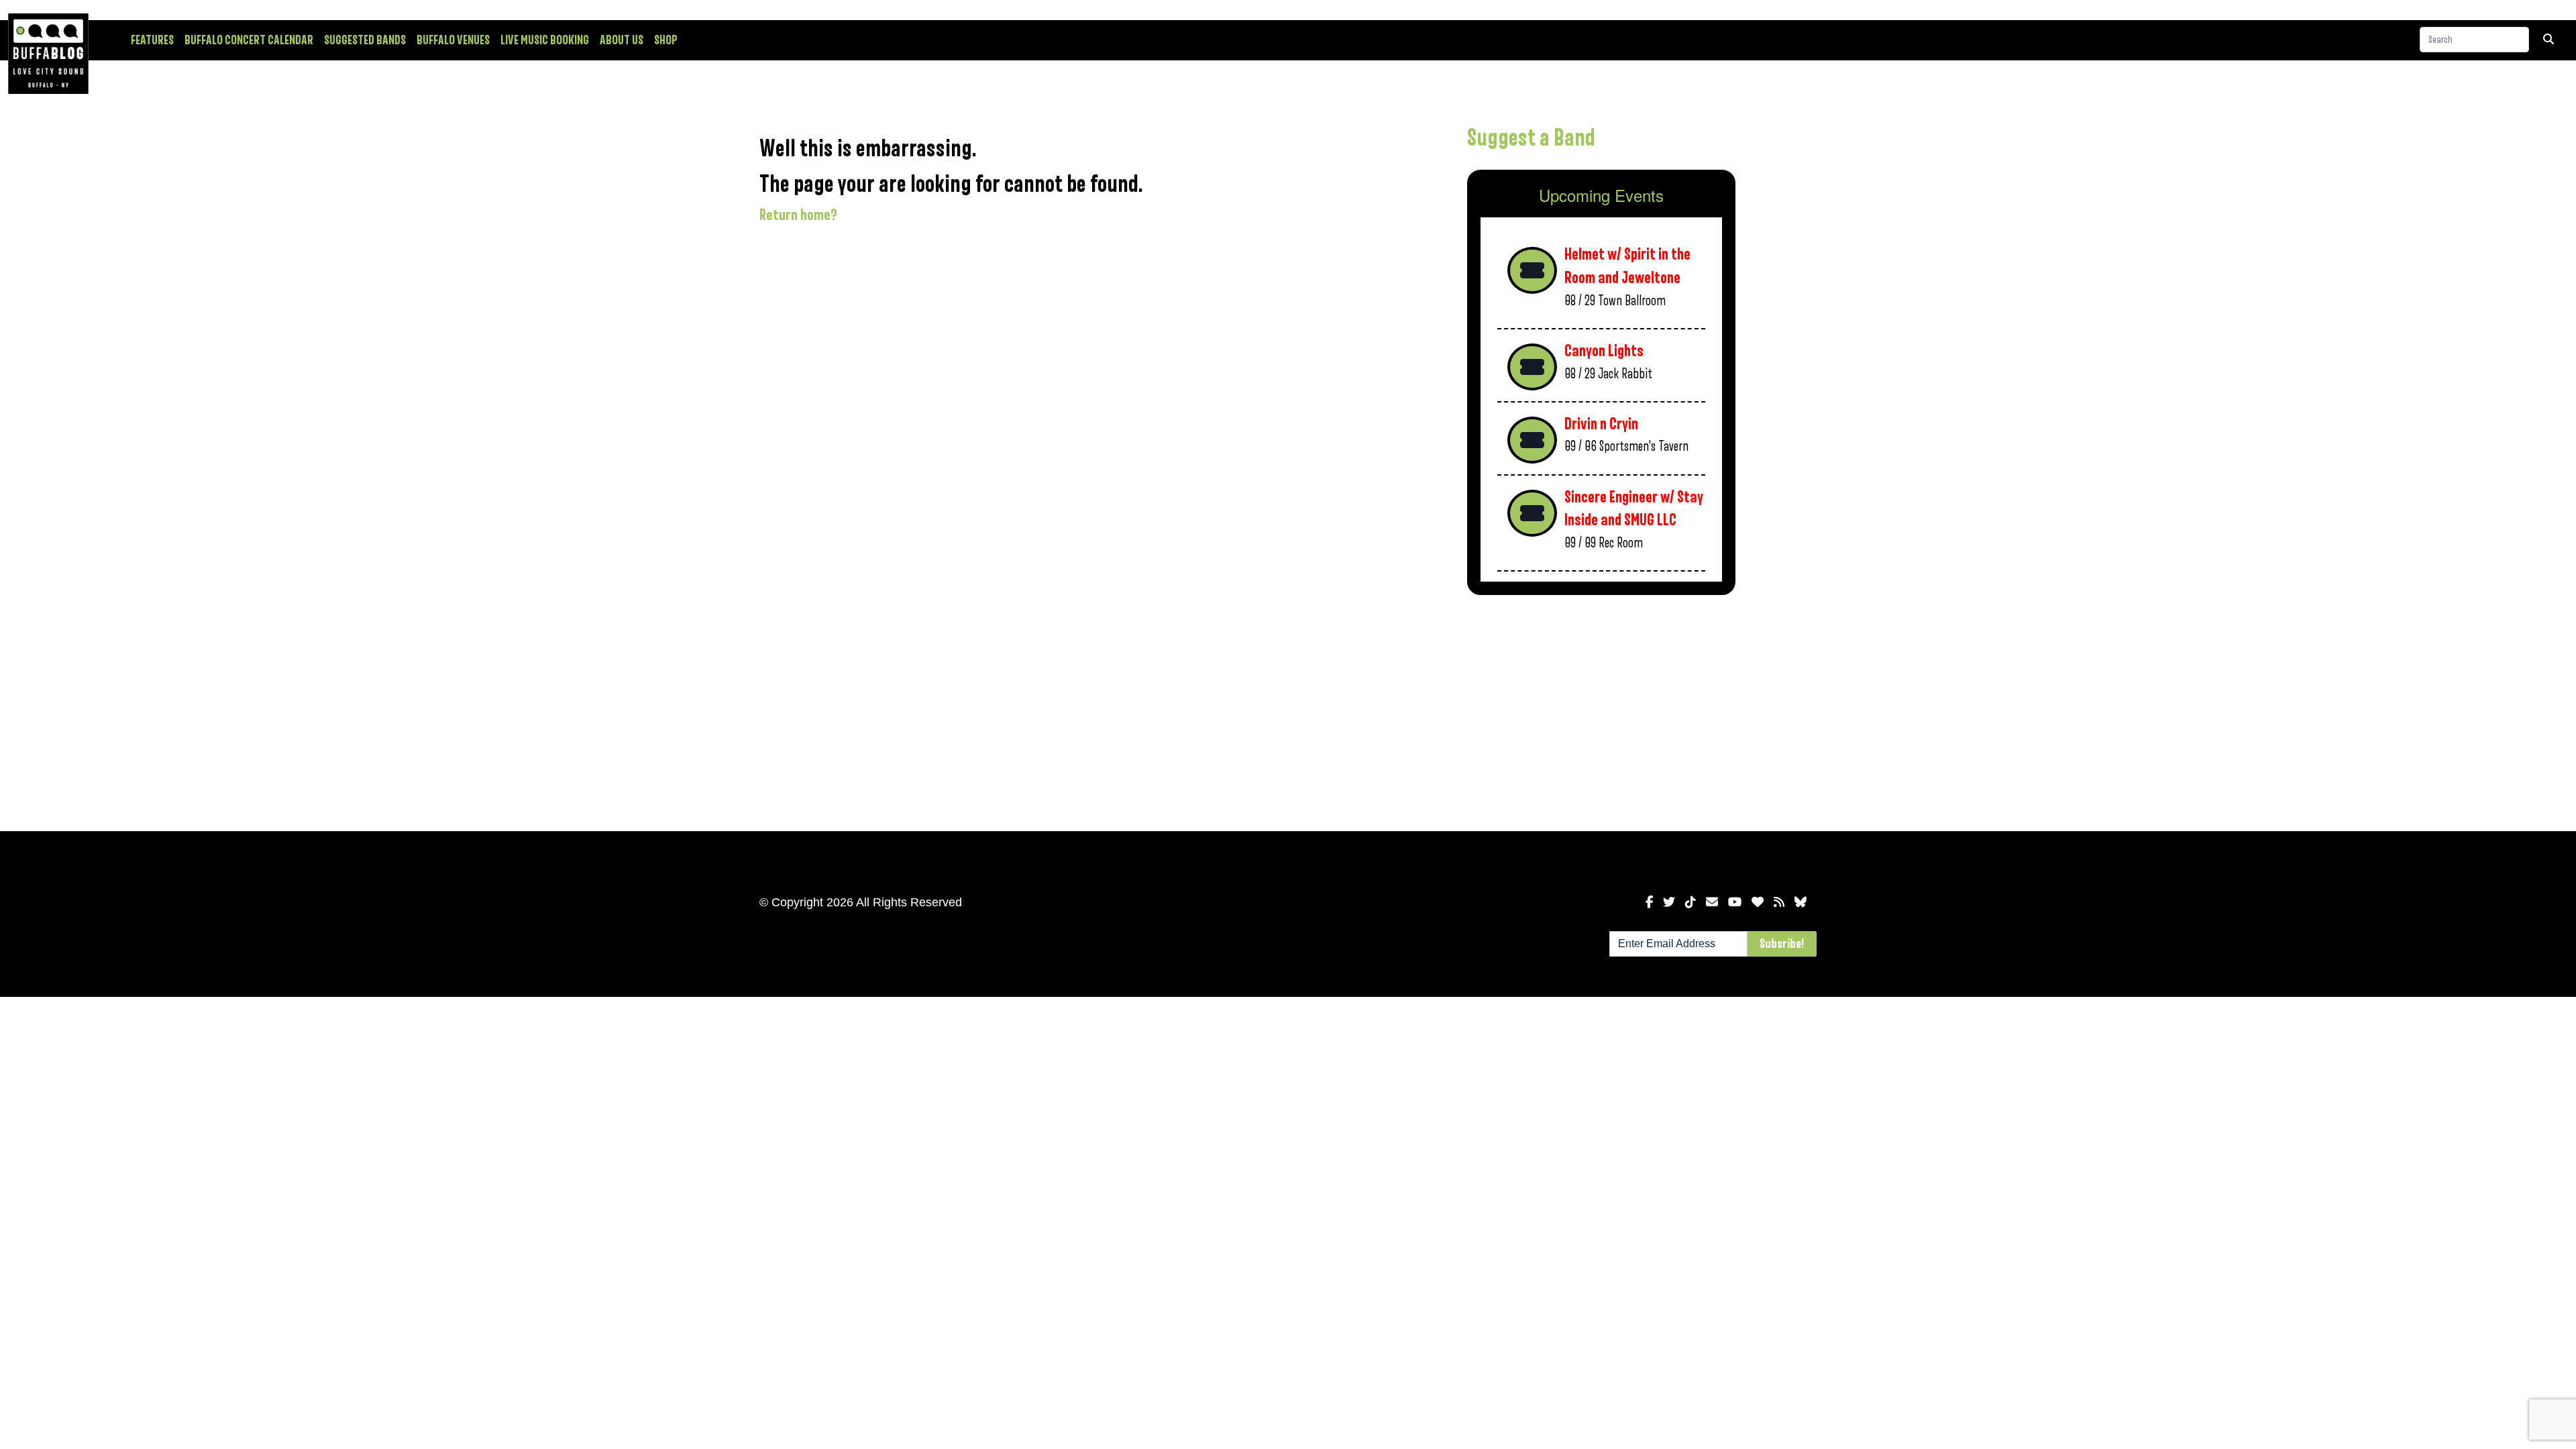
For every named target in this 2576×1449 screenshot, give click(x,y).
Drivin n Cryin (1601, 424)
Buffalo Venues (453, 40)
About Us (622, 40)
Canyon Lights (1604, 351)
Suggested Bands (365, 40)
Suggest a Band (1531, 138)
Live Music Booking (545, 40)
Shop (666, 40)
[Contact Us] (1712, 902)
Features (152, 40)
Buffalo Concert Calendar (249, 40)
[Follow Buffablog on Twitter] (1669, 902)
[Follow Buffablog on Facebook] (1649, 902)
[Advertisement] (1601, 710)
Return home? (798, 215)
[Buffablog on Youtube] (1735, 902)
